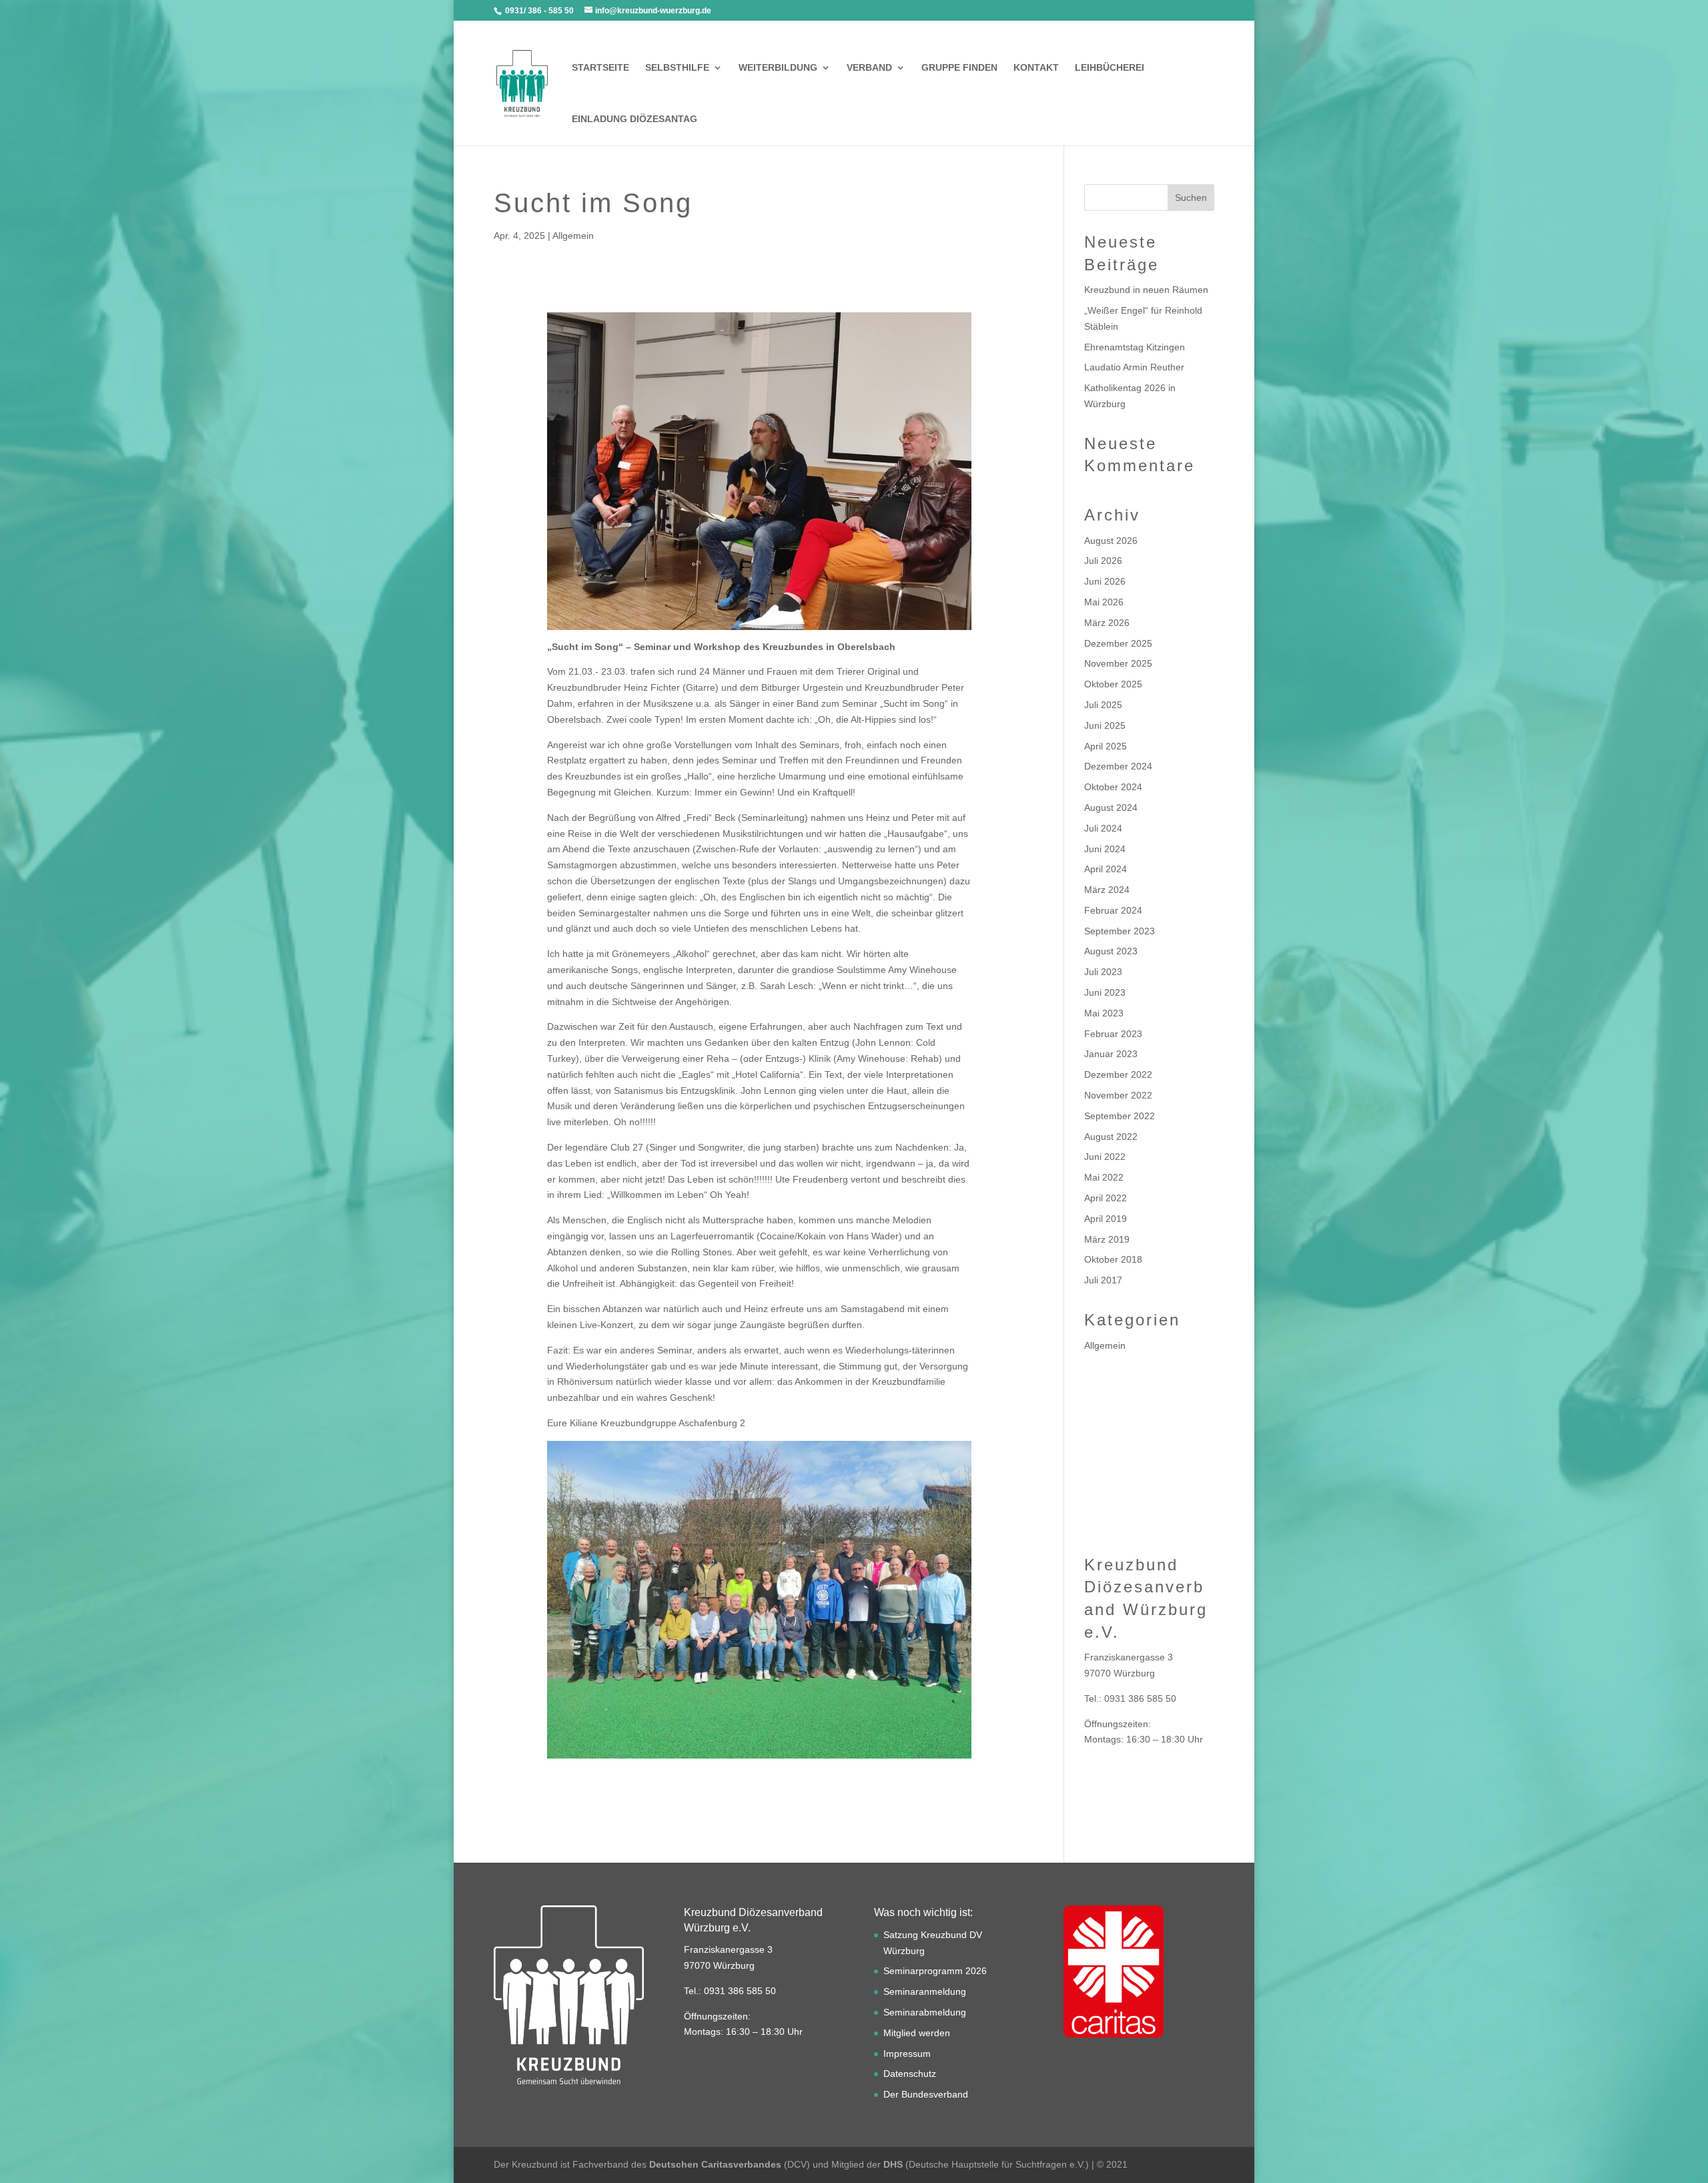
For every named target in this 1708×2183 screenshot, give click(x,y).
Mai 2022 (1104, 1177)
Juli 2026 (1103, 561)
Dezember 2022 (1118, 1074)
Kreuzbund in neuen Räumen (1146, 290)
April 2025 (1106, 746)
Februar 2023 (1113, 1034)
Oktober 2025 (1113, 684)
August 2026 (1111, 541)
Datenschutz (910, 2074)
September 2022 (1120, 1116)
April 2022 (1106, 1198)
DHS (893, 2164)
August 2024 (1111, 808)
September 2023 (1120, 931)
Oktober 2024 (1113, 787)
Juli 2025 (1103, 705)
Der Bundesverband (926, 2094)
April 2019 (1106, 1219)
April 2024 (1106, 869)
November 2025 (1118, 663)
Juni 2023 (1105, 992)
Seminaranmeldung (925, 1991)
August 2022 (1111, 1137)
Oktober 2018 (1113, 1259)
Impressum (907, 2054)
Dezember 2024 (1118, 766)
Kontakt (1036, 68)
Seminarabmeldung (925, 2012)
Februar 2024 (1113, 910)
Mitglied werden (917, 2033)
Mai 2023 (1104, 1013)
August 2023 (1111, 951)
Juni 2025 (1105, 725)
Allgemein (573, 236)
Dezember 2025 (1118, 643)
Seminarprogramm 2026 (935, 1971)
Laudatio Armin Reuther (1134, 367)
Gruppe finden (959, 68)
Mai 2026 (1104, 602)
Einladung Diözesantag (634, 119)
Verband (869, 68)
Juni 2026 (1105, 581)
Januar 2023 (1111, 1054)
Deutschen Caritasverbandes (715, 2164)
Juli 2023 (1103, 972)
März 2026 (1107, 623)
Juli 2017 (1103, 1280)
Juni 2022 (1105, 1157)
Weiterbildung (778, 68)
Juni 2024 (1105, 849)
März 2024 (1107, 890)
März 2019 (1107, 1239)
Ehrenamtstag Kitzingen (1135, 347)
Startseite (600, 68)
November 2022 (1118, 1095)
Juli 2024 (1103, 828)
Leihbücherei (1110, 68)
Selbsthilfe (677, 68)
